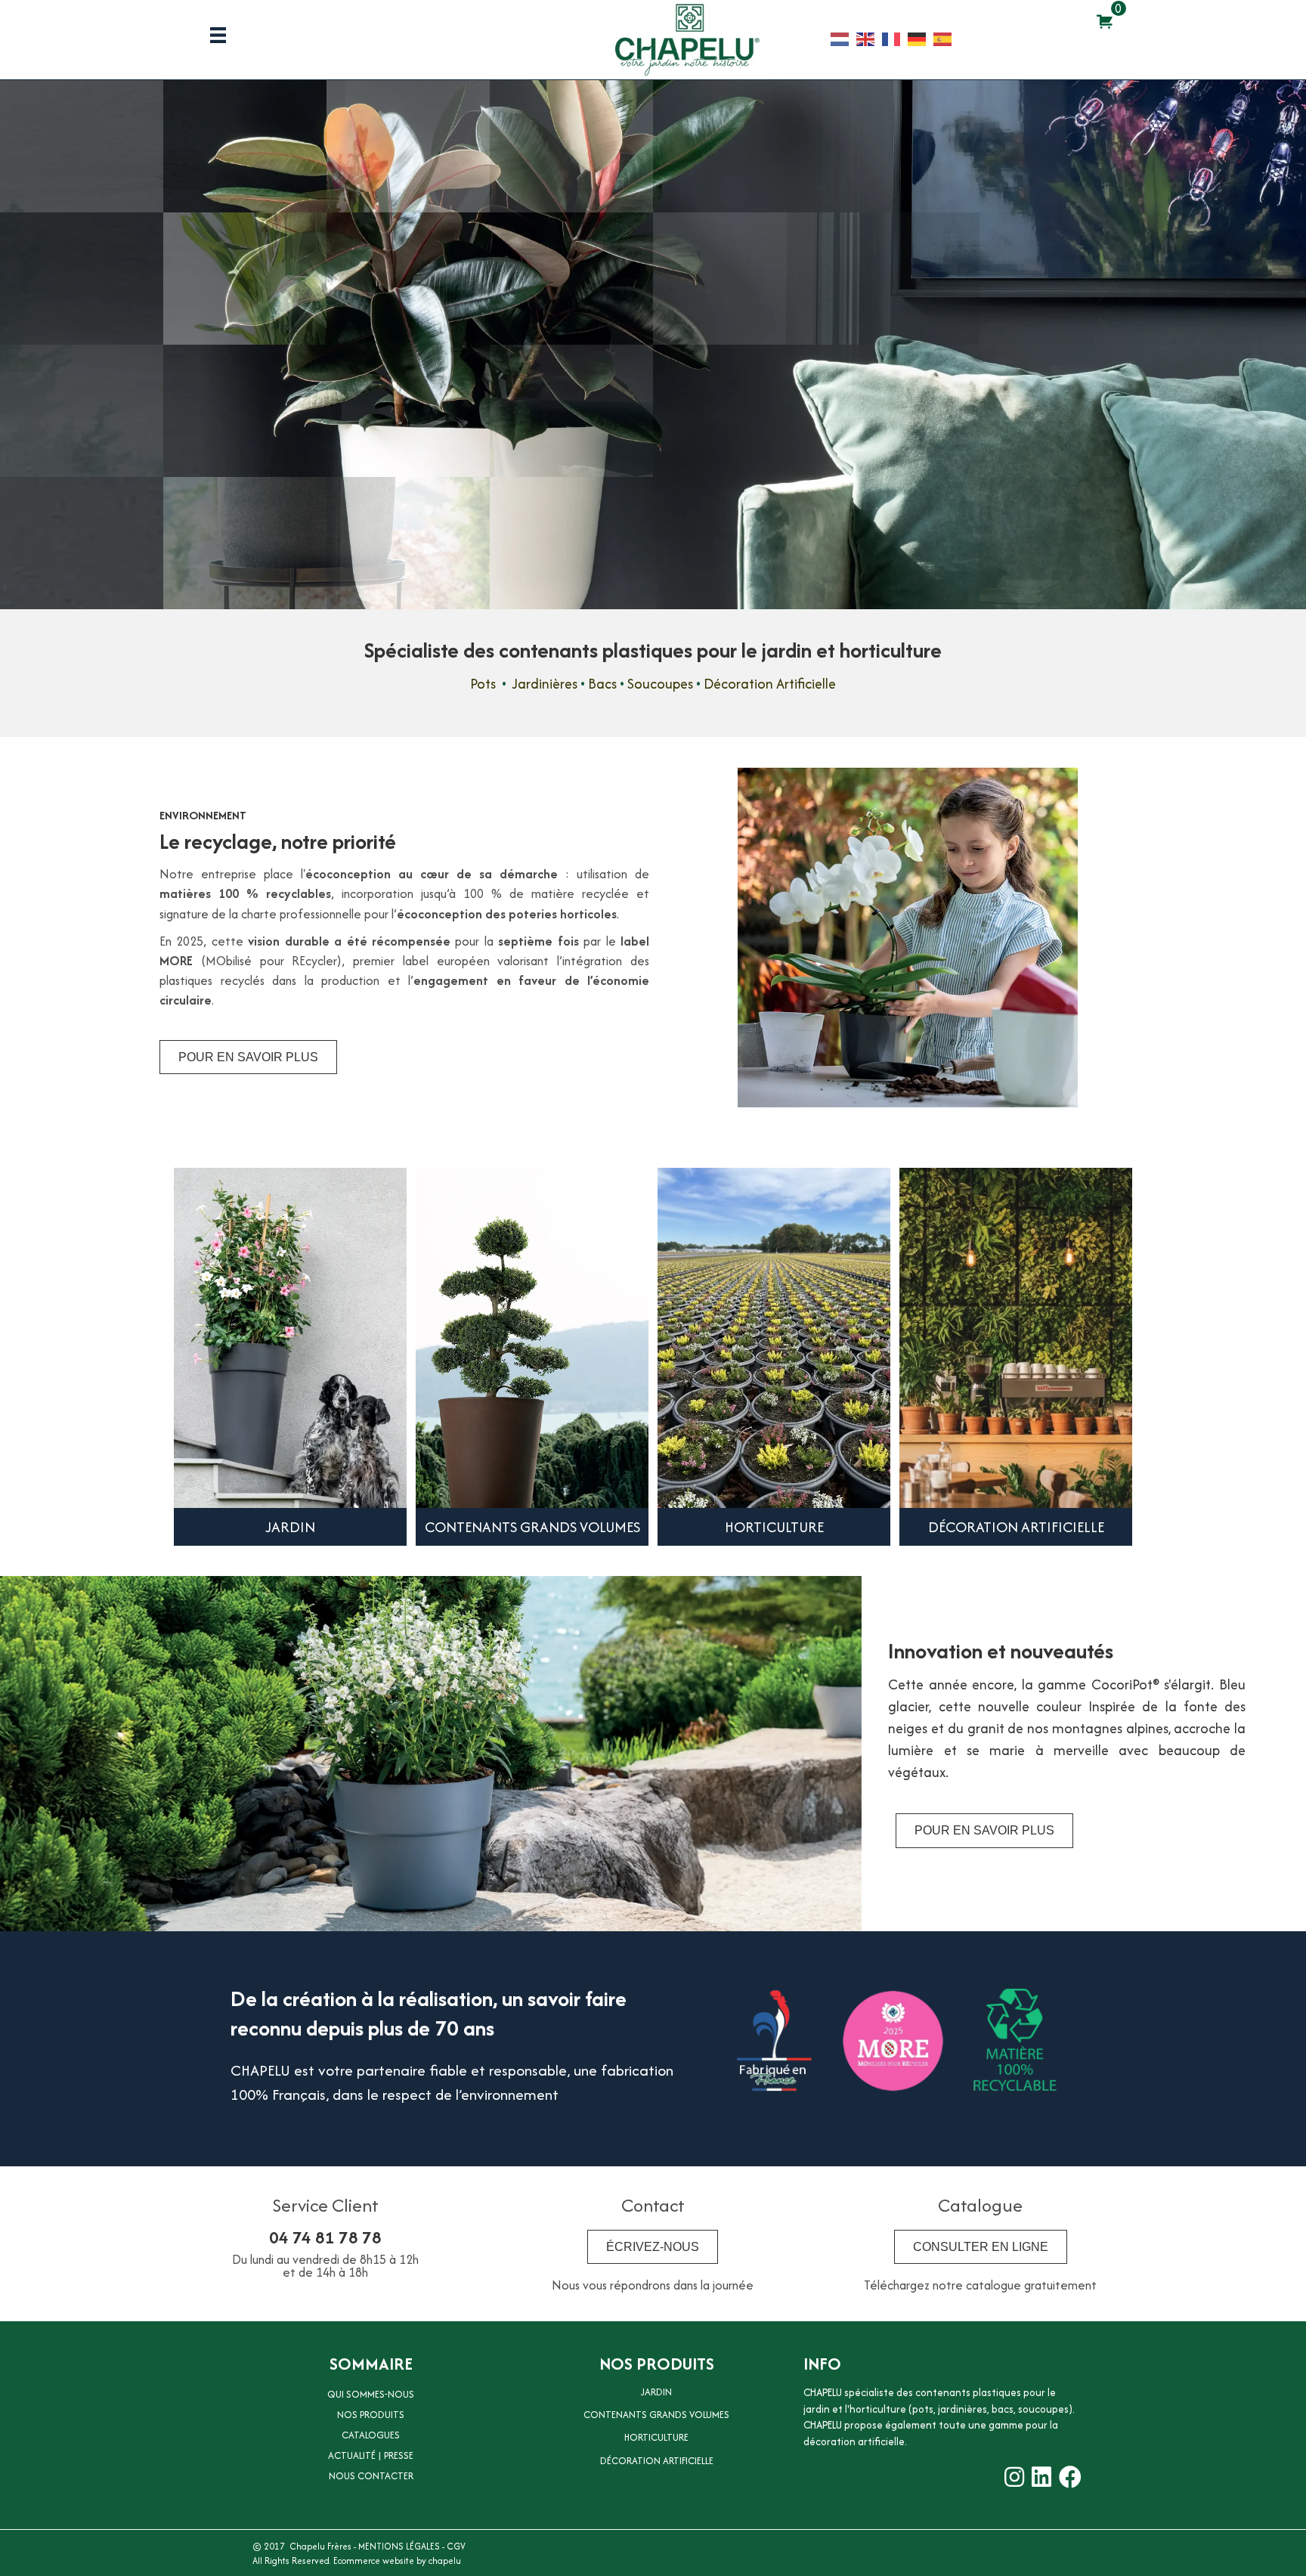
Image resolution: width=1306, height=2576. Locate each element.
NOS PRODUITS (371, 2415)
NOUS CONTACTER (371, 2476)
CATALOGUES (371, 2435)
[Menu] (218, 35)
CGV (456, 2546)
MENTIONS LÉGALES (399, 2546)
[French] (895, 38)
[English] (869, 38)
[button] (38, 365)
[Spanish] (946, 38)
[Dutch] (843, 38)
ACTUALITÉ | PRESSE (371, 2455)
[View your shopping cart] (1105, 21)
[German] (921, 38)
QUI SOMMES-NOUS (371, 2394)
